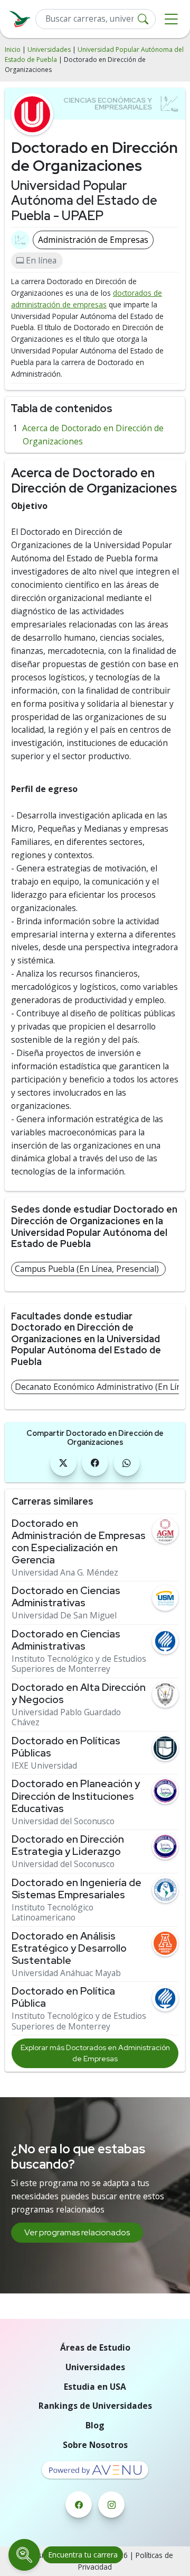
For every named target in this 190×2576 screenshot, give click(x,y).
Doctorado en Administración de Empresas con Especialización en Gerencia (79, 1542)
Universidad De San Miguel (64, 1615)
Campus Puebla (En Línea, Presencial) (87, 1269)
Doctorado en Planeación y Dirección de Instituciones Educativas (76, 1796)
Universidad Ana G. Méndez (65, 1573)
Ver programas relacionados (77, 2232)
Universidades (49, 49)
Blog (95, 2425)
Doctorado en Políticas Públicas (66, 1747)
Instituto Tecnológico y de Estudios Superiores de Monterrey (79, 1664)
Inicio (13, 49)
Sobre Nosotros (95, 2445)
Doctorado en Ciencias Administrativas (66, 1597)
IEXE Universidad (44, 1766)
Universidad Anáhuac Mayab (66, 1973)
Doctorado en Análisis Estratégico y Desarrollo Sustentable (69, 1948)
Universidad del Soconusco (63, 1821)
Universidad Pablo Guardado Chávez (66, 1718)
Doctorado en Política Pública (63, 1997)
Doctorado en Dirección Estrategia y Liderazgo (68, 1845)
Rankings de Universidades (95, 2406)
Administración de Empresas (93, 240)
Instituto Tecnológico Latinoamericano (53, 1913)
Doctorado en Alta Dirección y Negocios (79, 1694)
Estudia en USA (95, 2387)
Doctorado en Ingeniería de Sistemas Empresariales (77, 1889)
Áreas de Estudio (95, 2347)
